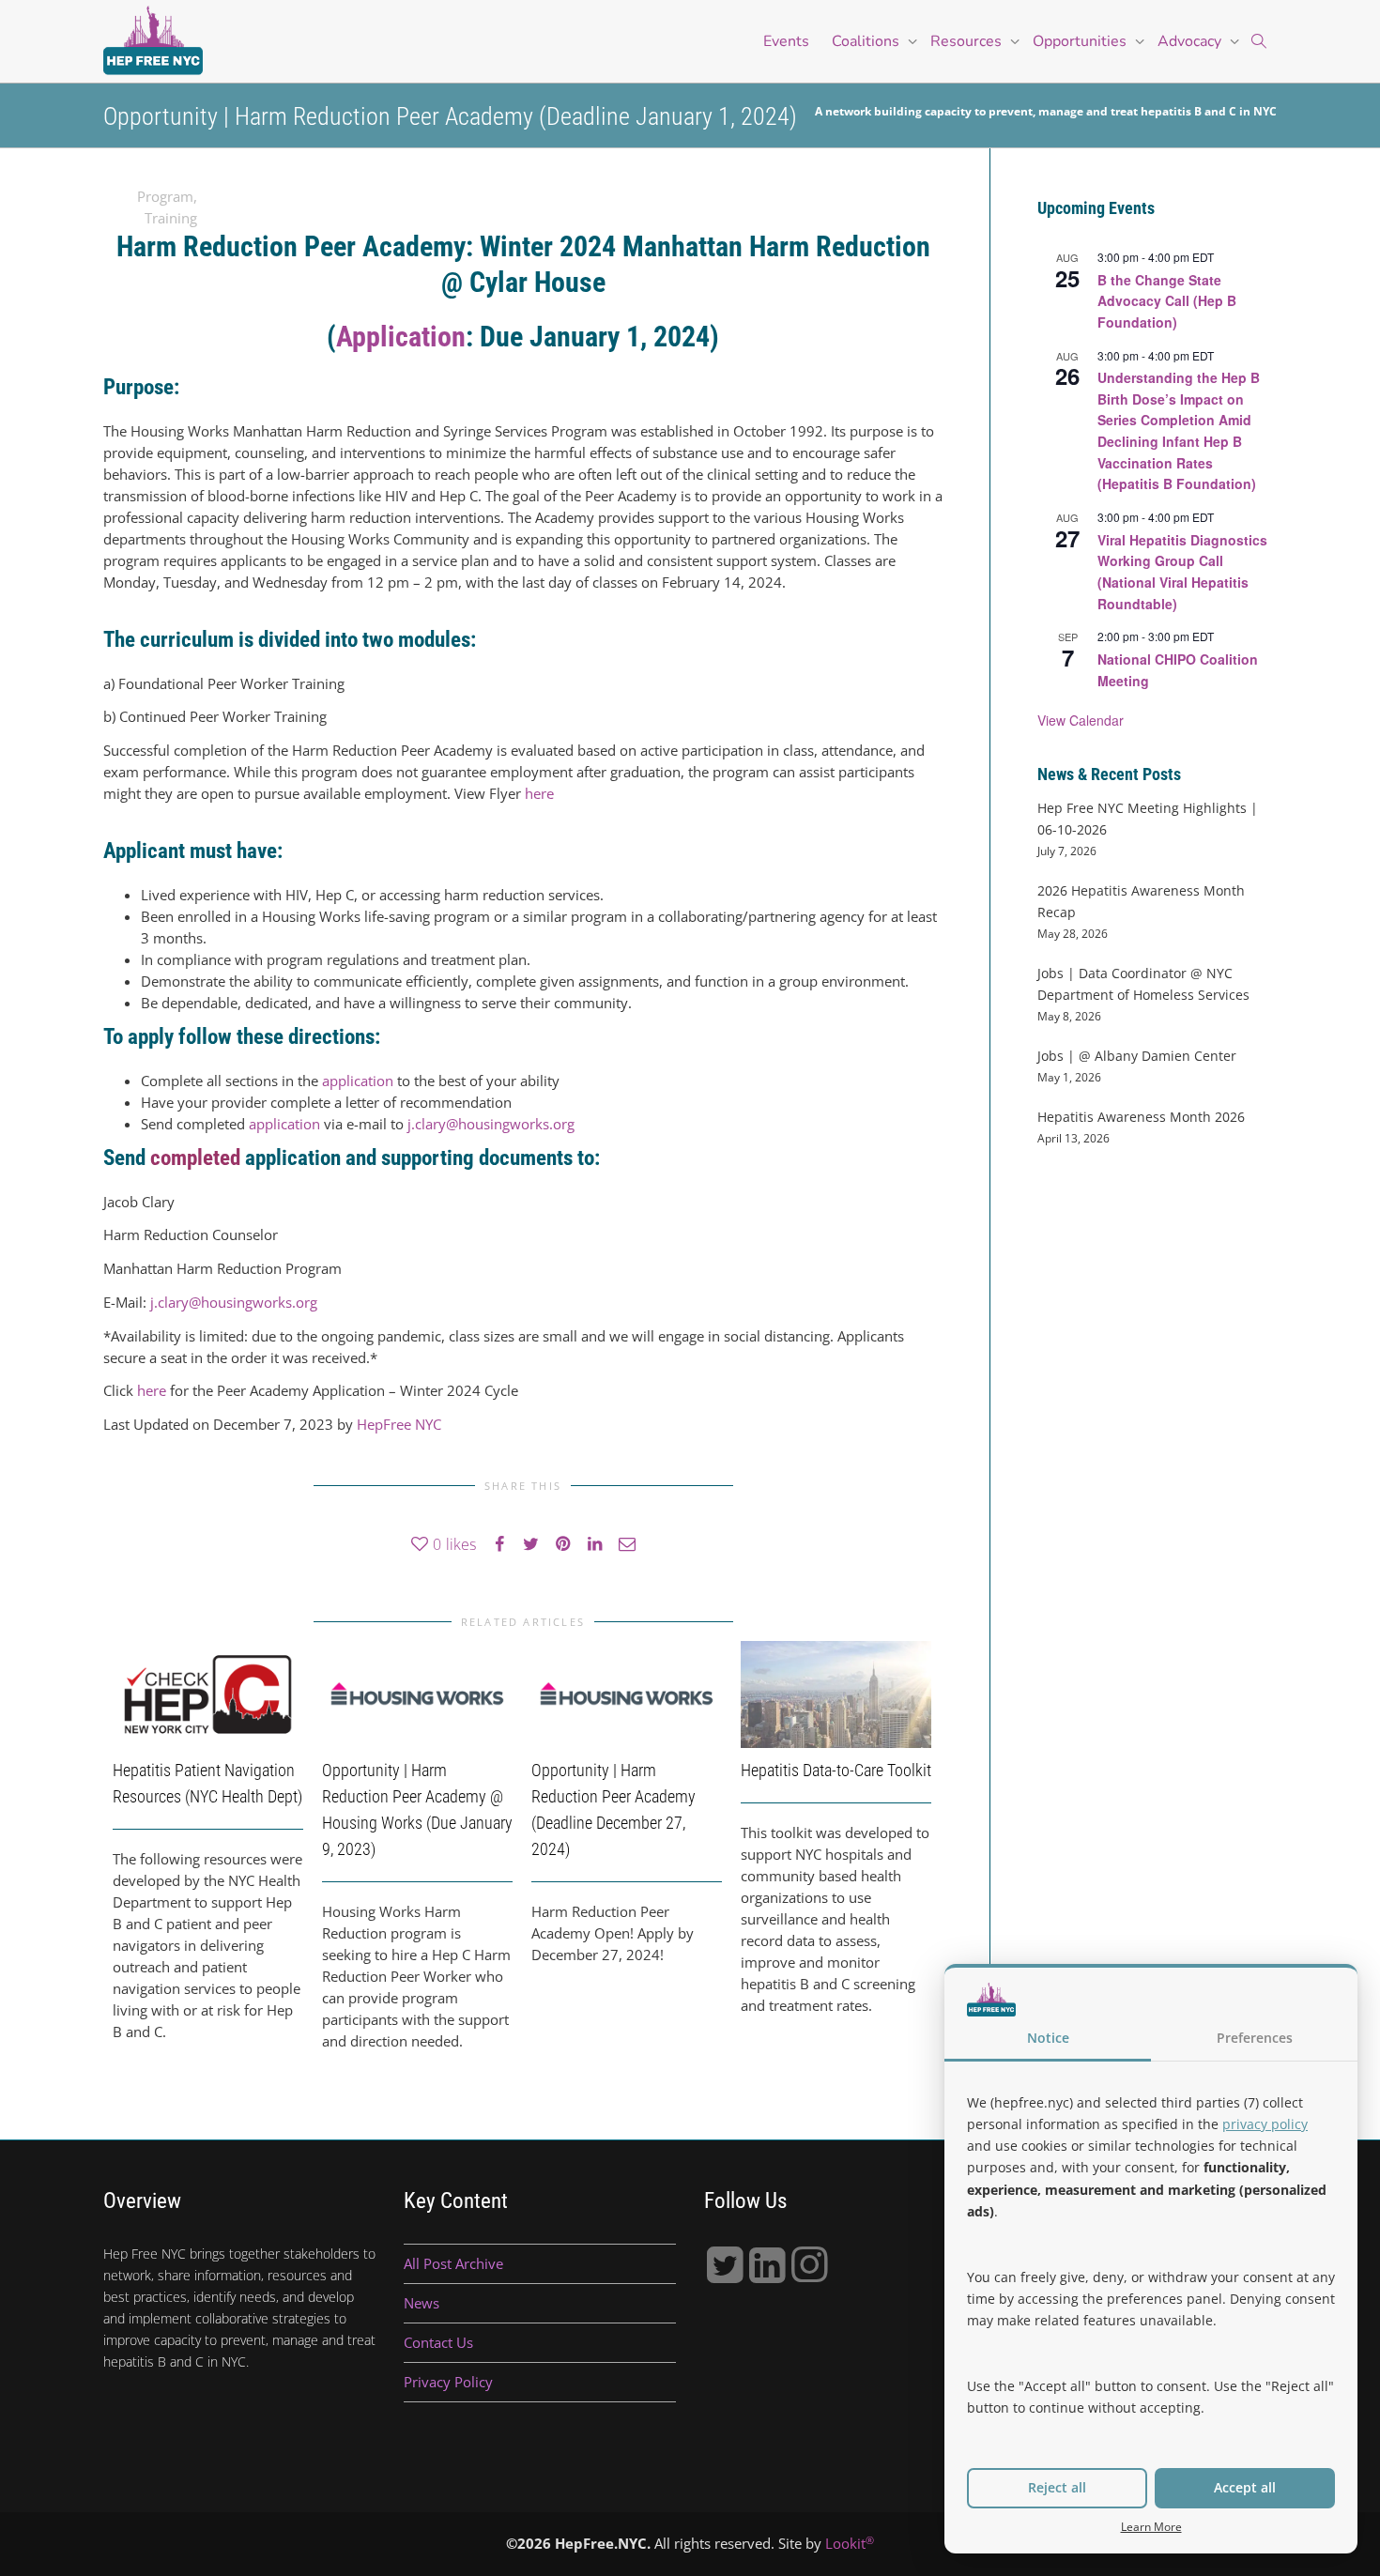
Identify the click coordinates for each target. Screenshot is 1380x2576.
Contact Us (438, 2342)
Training (171, 218)
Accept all (1245, 2487)
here (539, 793)
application (358, 1081)
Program (165, 196)
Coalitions (867, 41)
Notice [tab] (1048, 2038)
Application (401, 337)
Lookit (850, 2543)
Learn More (1151, 2526)
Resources (968, 41)
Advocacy (1191, 41)
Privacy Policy (448, 2382)
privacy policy (1265, 2124)
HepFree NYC (399, 1424)
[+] (208, 1694)
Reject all (1057, 2487)
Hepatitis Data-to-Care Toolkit (836, 1770)
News (422, 2303)
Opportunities (1081, 41)
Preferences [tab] (1255, 2038)
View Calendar (1081, 720)
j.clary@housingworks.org (491, 1124)
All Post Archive (453, 2263)
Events (786, 41)
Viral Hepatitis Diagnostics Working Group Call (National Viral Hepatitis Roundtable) (1182, 572)
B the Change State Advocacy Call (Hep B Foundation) (1167, 301)
